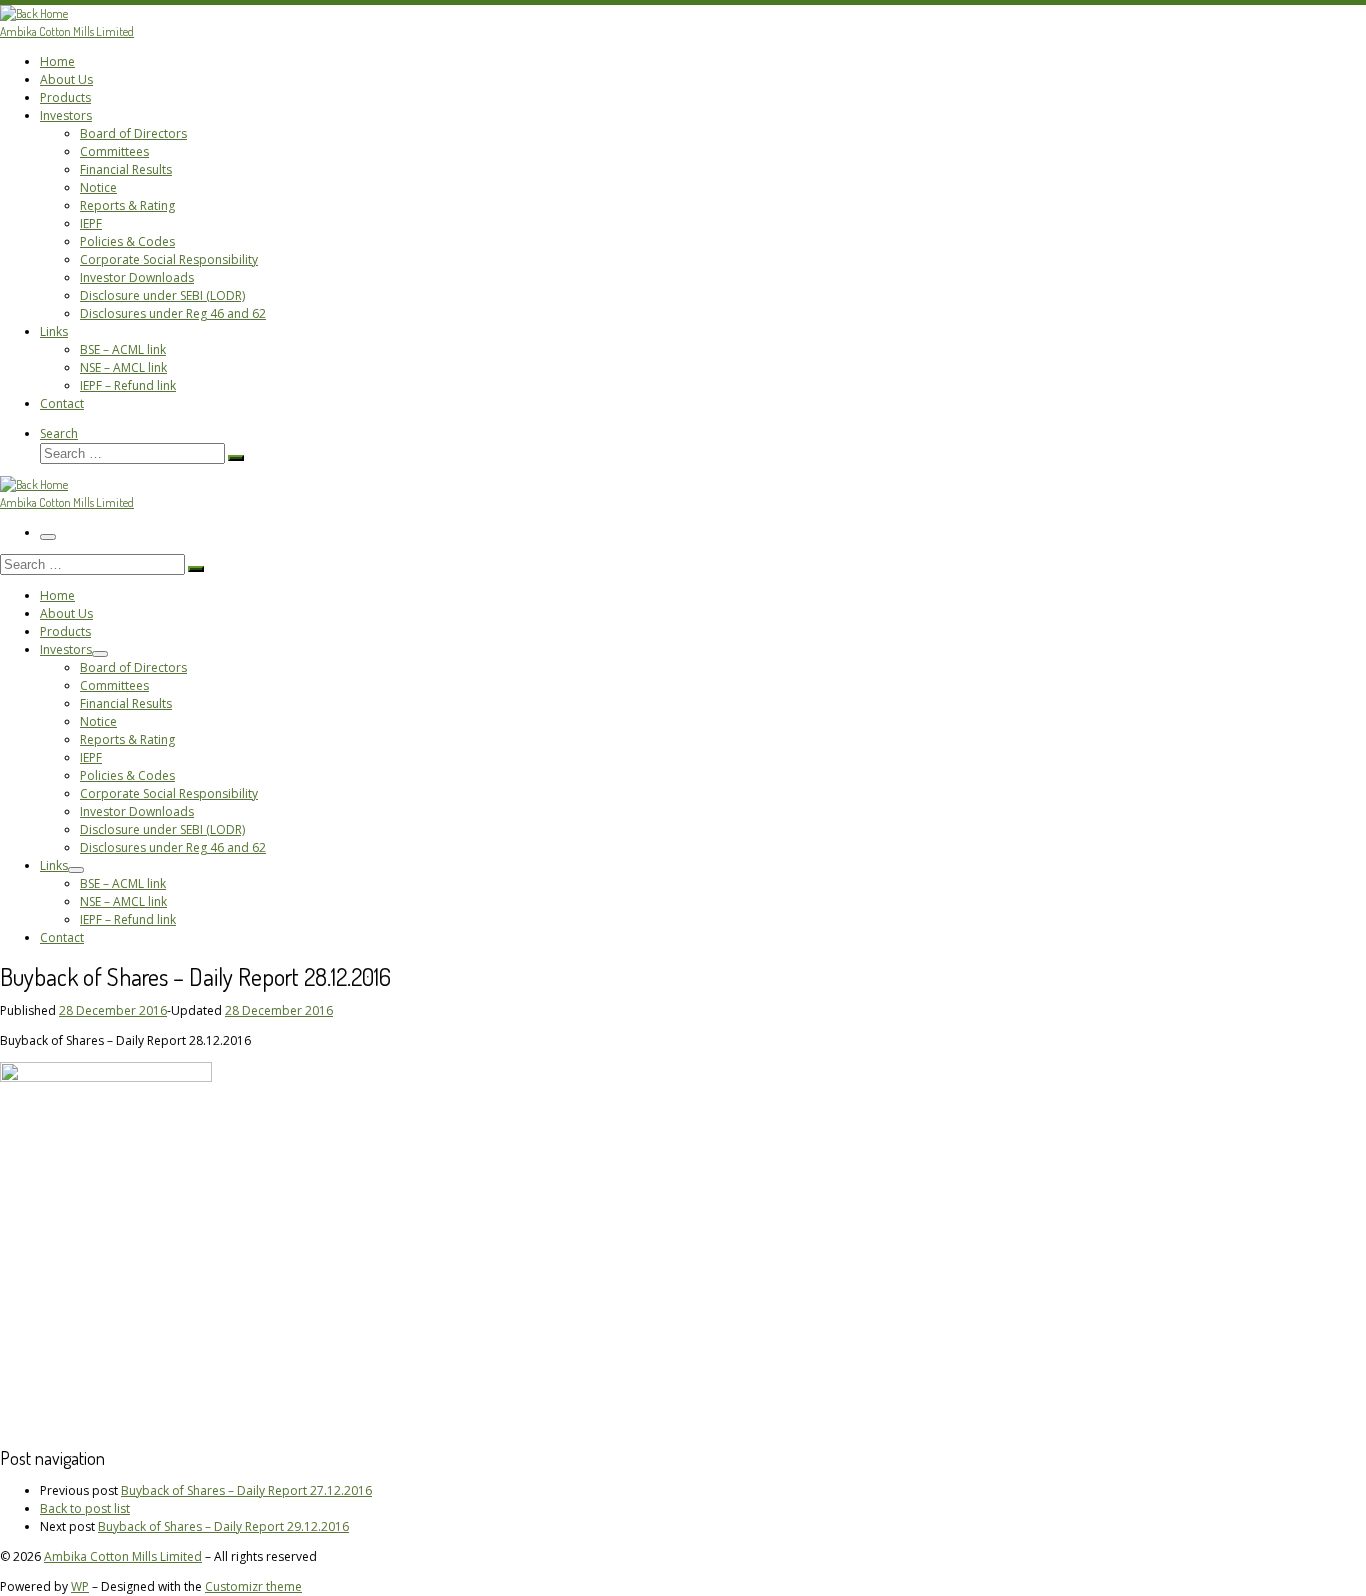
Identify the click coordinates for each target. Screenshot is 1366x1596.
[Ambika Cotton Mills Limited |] (34, 13)
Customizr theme (253, 1586)
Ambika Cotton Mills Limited (123, 1556)
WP (80, 1586)
